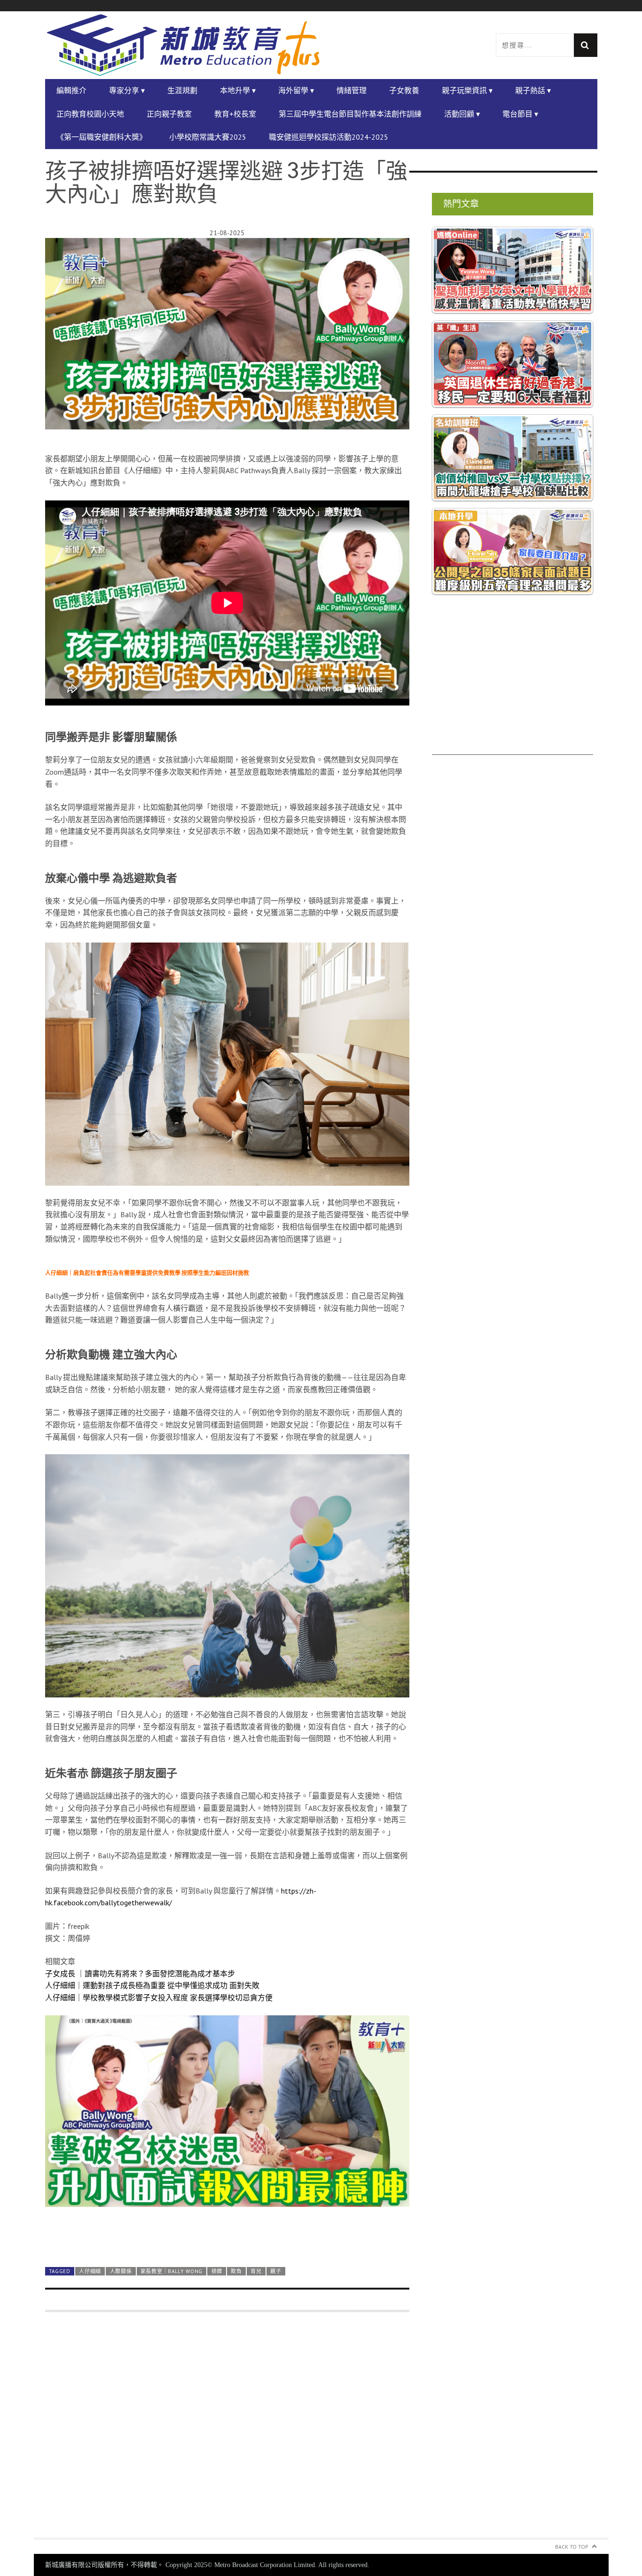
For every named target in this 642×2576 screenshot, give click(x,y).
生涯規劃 (182, 90)
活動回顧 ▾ (462, 114)
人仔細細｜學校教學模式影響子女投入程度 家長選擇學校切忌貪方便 (159, 1997)
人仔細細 (90, 2271)
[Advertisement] (227, 2430)
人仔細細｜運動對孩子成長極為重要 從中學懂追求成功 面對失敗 (152, 1985)
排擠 (217, 2271)
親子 (276, 2271)
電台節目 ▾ (520, 114)
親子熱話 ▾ (533, 90)
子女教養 (404, 90)
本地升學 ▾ (238, 90)
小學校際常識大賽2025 (208, 137)
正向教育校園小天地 (90, 114)
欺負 (236, 2271)
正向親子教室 (169, 114)
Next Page (227, 2237)
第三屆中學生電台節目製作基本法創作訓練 (350, 114)
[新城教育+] (183, 45)
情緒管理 (352, 90)
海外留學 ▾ (296, 90)
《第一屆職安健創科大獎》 (102, 137)
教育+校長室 (235, 114)
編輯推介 (71, 90)
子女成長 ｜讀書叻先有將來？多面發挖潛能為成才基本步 (140, 1974)
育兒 (256, 2271)
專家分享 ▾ (127, 90)
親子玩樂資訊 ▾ (467, 90)
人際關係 (121, 2271)
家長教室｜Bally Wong (172, 2271)
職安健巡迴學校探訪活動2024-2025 (329, 137)
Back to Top (572, 2547)
